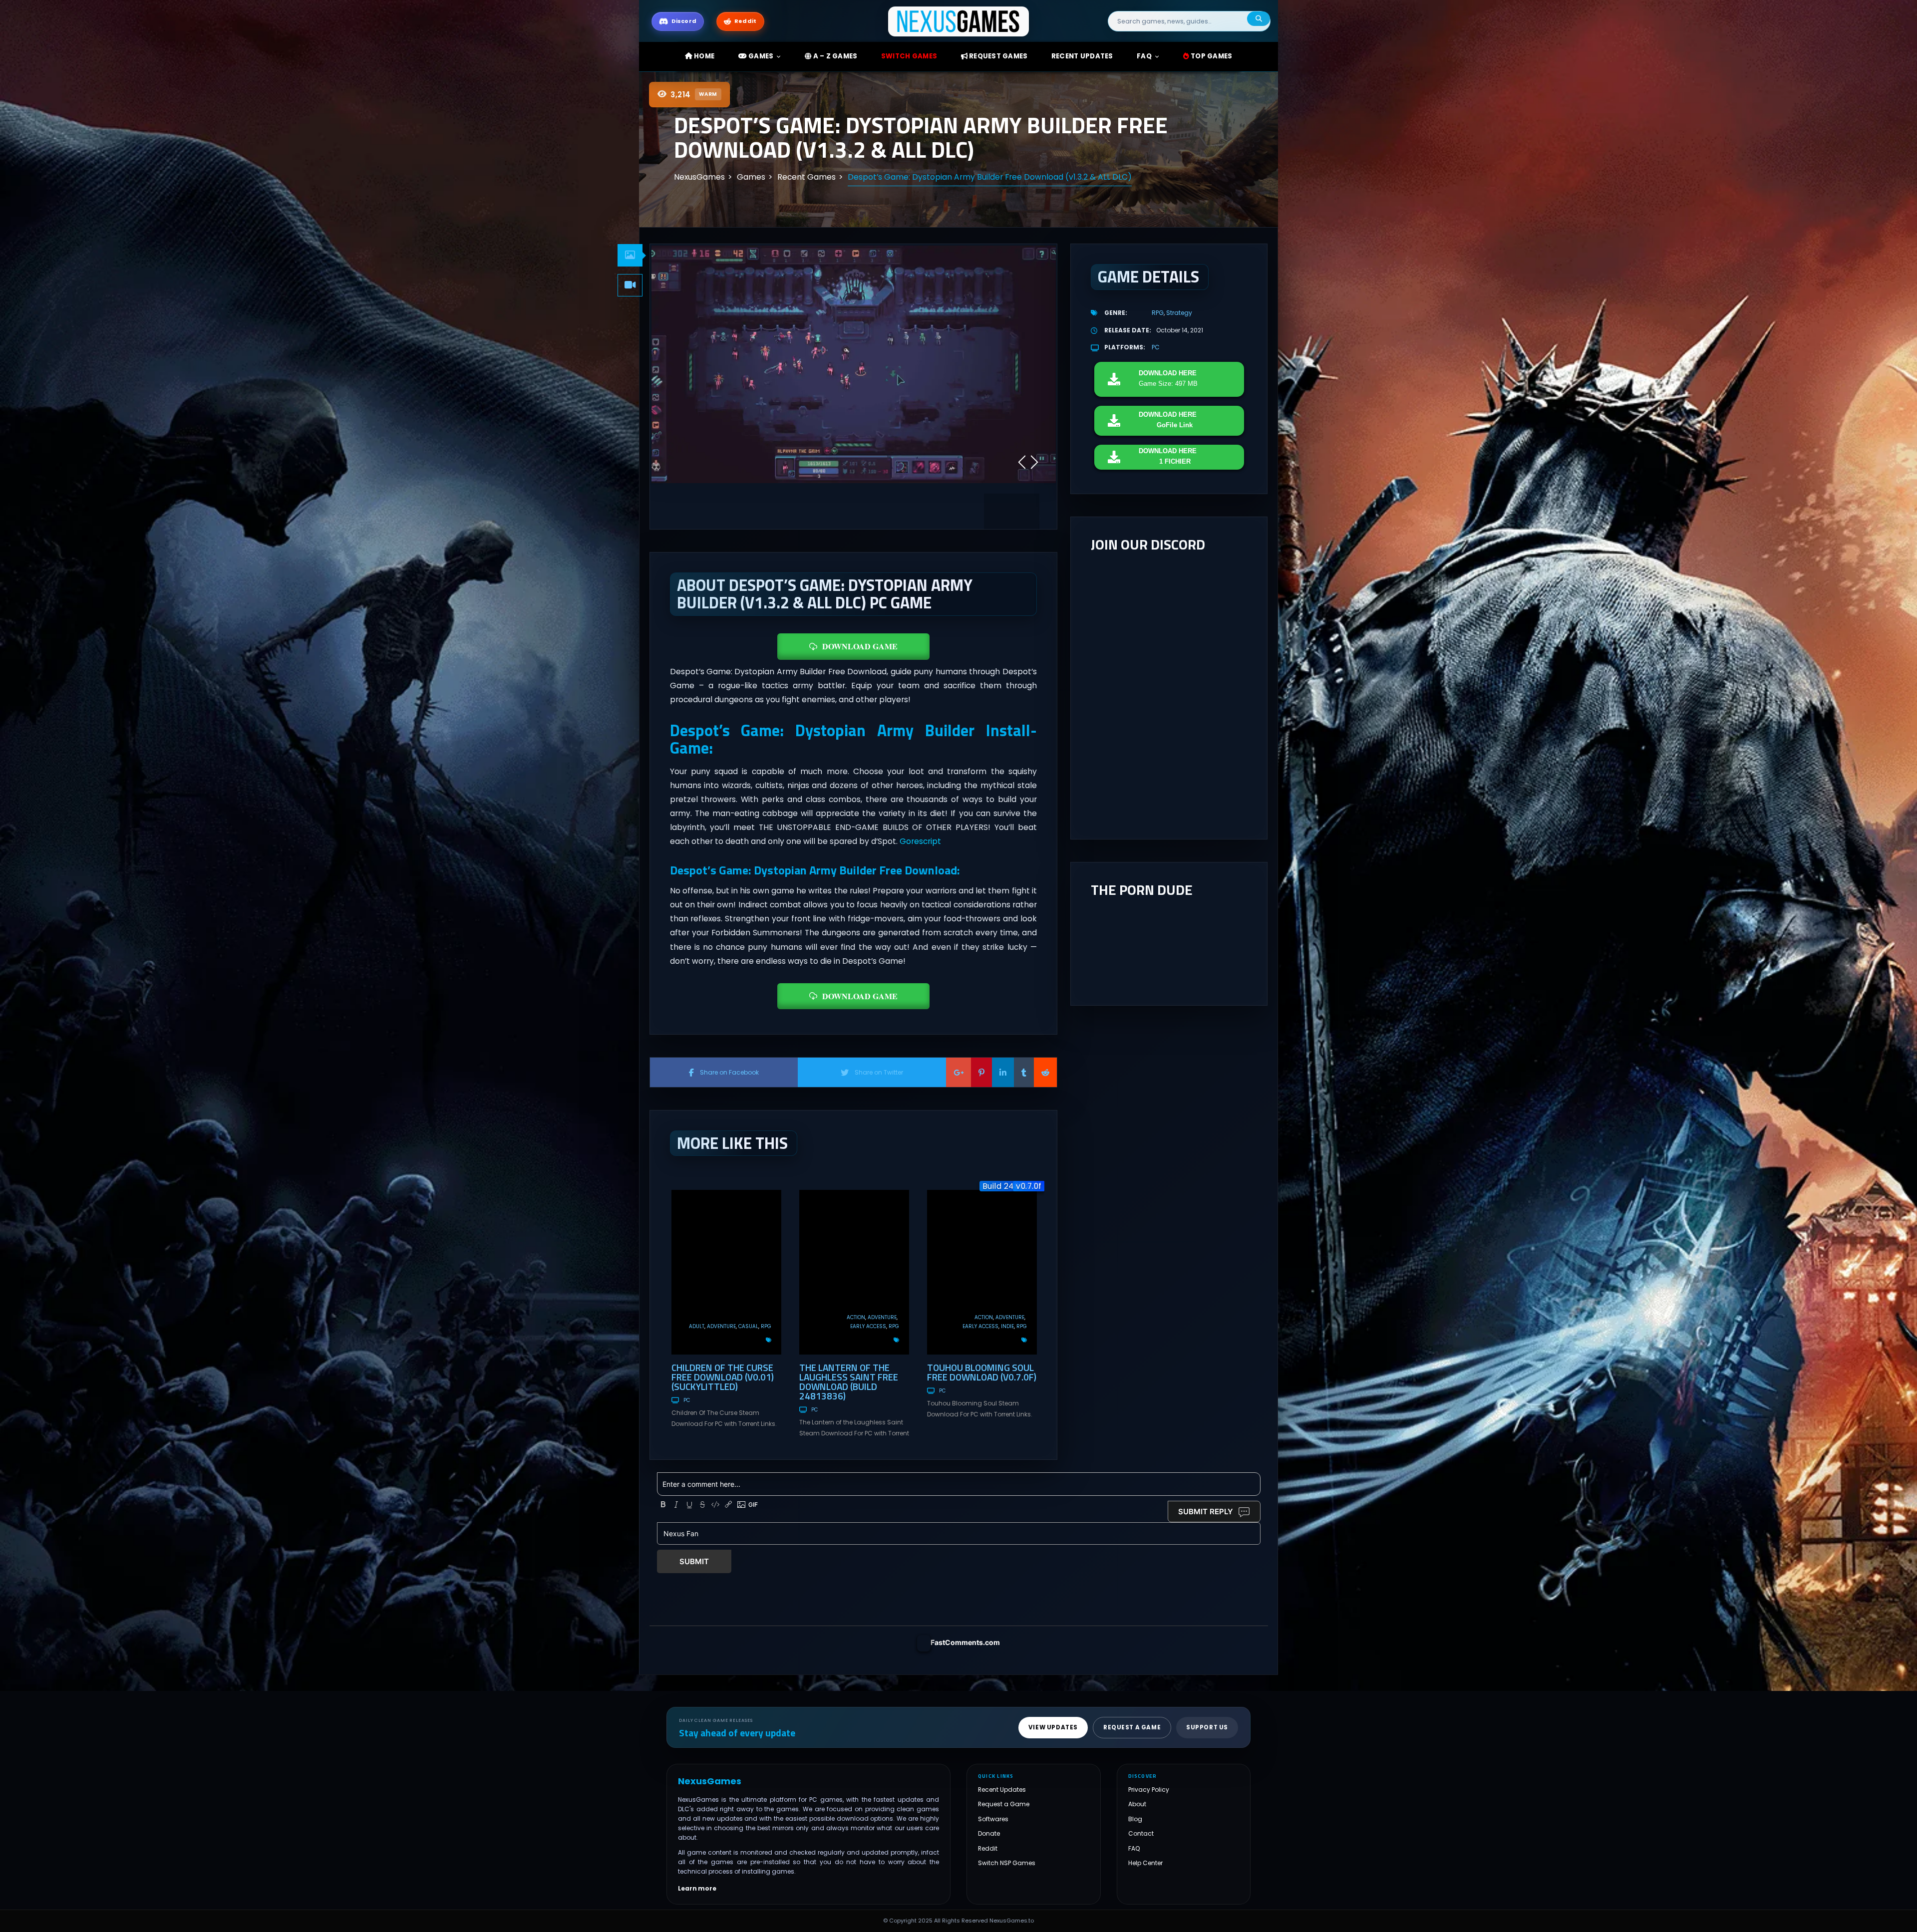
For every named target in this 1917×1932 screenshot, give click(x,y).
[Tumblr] (1024, 1072)
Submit (694, 1561)
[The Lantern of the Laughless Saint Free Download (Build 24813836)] (854, 1272)
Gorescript (920, 841)
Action (856, 1317)
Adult (697, 1326)
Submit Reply (1206, 1512)
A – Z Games (834, 56)
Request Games (998, 56)
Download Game (860, 646)
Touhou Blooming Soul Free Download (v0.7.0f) (982, 1372)
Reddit (988, 1848)
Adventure (721, 1326)
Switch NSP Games (1007, 1863)
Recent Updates (1002, 1790)
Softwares (993, 1819)
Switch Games (909, 56)
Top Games (1211, 56)
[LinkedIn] (1003, 1072)
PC (687, 1400)
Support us (1207, 1727)
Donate (989, 1833)
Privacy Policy (1149, 1790)
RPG (766, 1326)
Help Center (1145, 1863)
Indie (1007, 1326)
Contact (1141, 1833)
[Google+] (958, 1072)
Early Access (868, 1326)
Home (703, 56)
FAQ (1144, 56)
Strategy (1179, 313)
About (1137, 1804)
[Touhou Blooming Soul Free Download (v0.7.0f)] (982, 1272)
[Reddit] (1045, 1072)
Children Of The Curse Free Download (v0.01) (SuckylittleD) (723, 1377)
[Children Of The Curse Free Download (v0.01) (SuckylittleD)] (726, 1272)
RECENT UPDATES (1082, 56)
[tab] (630, 255)
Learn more (697, 1889)
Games (760, 56)
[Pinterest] (981, 1072)
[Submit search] (1259, 19)
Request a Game (1004, 1804)
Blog (1135, 1819)
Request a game (1132, 1727)
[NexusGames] (959, 21)
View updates (1053, 1727)
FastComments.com (965, 1642)
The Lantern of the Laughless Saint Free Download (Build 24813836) (849, 1381)
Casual (748, 1326)
